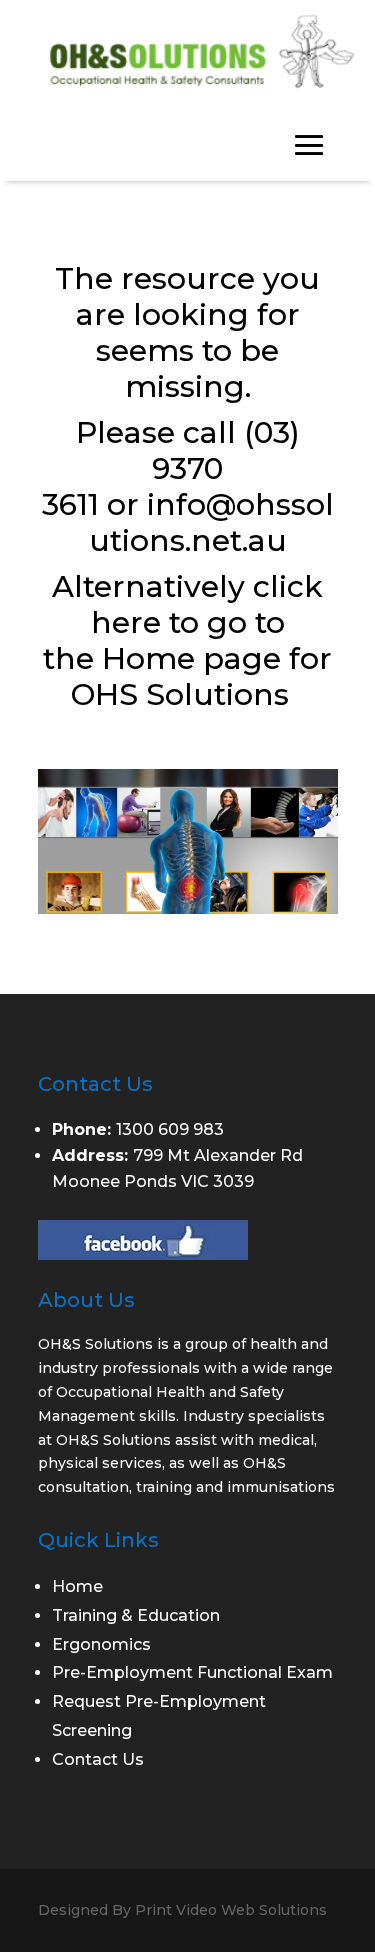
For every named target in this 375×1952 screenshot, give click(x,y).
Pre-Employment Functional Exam (192, 1672)
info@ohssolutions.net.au (211, 522)
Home (77, 1586)
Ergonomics (101, 1644)
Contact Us (98, 1759)
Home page (191, 658)
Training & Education (136, 1615)
